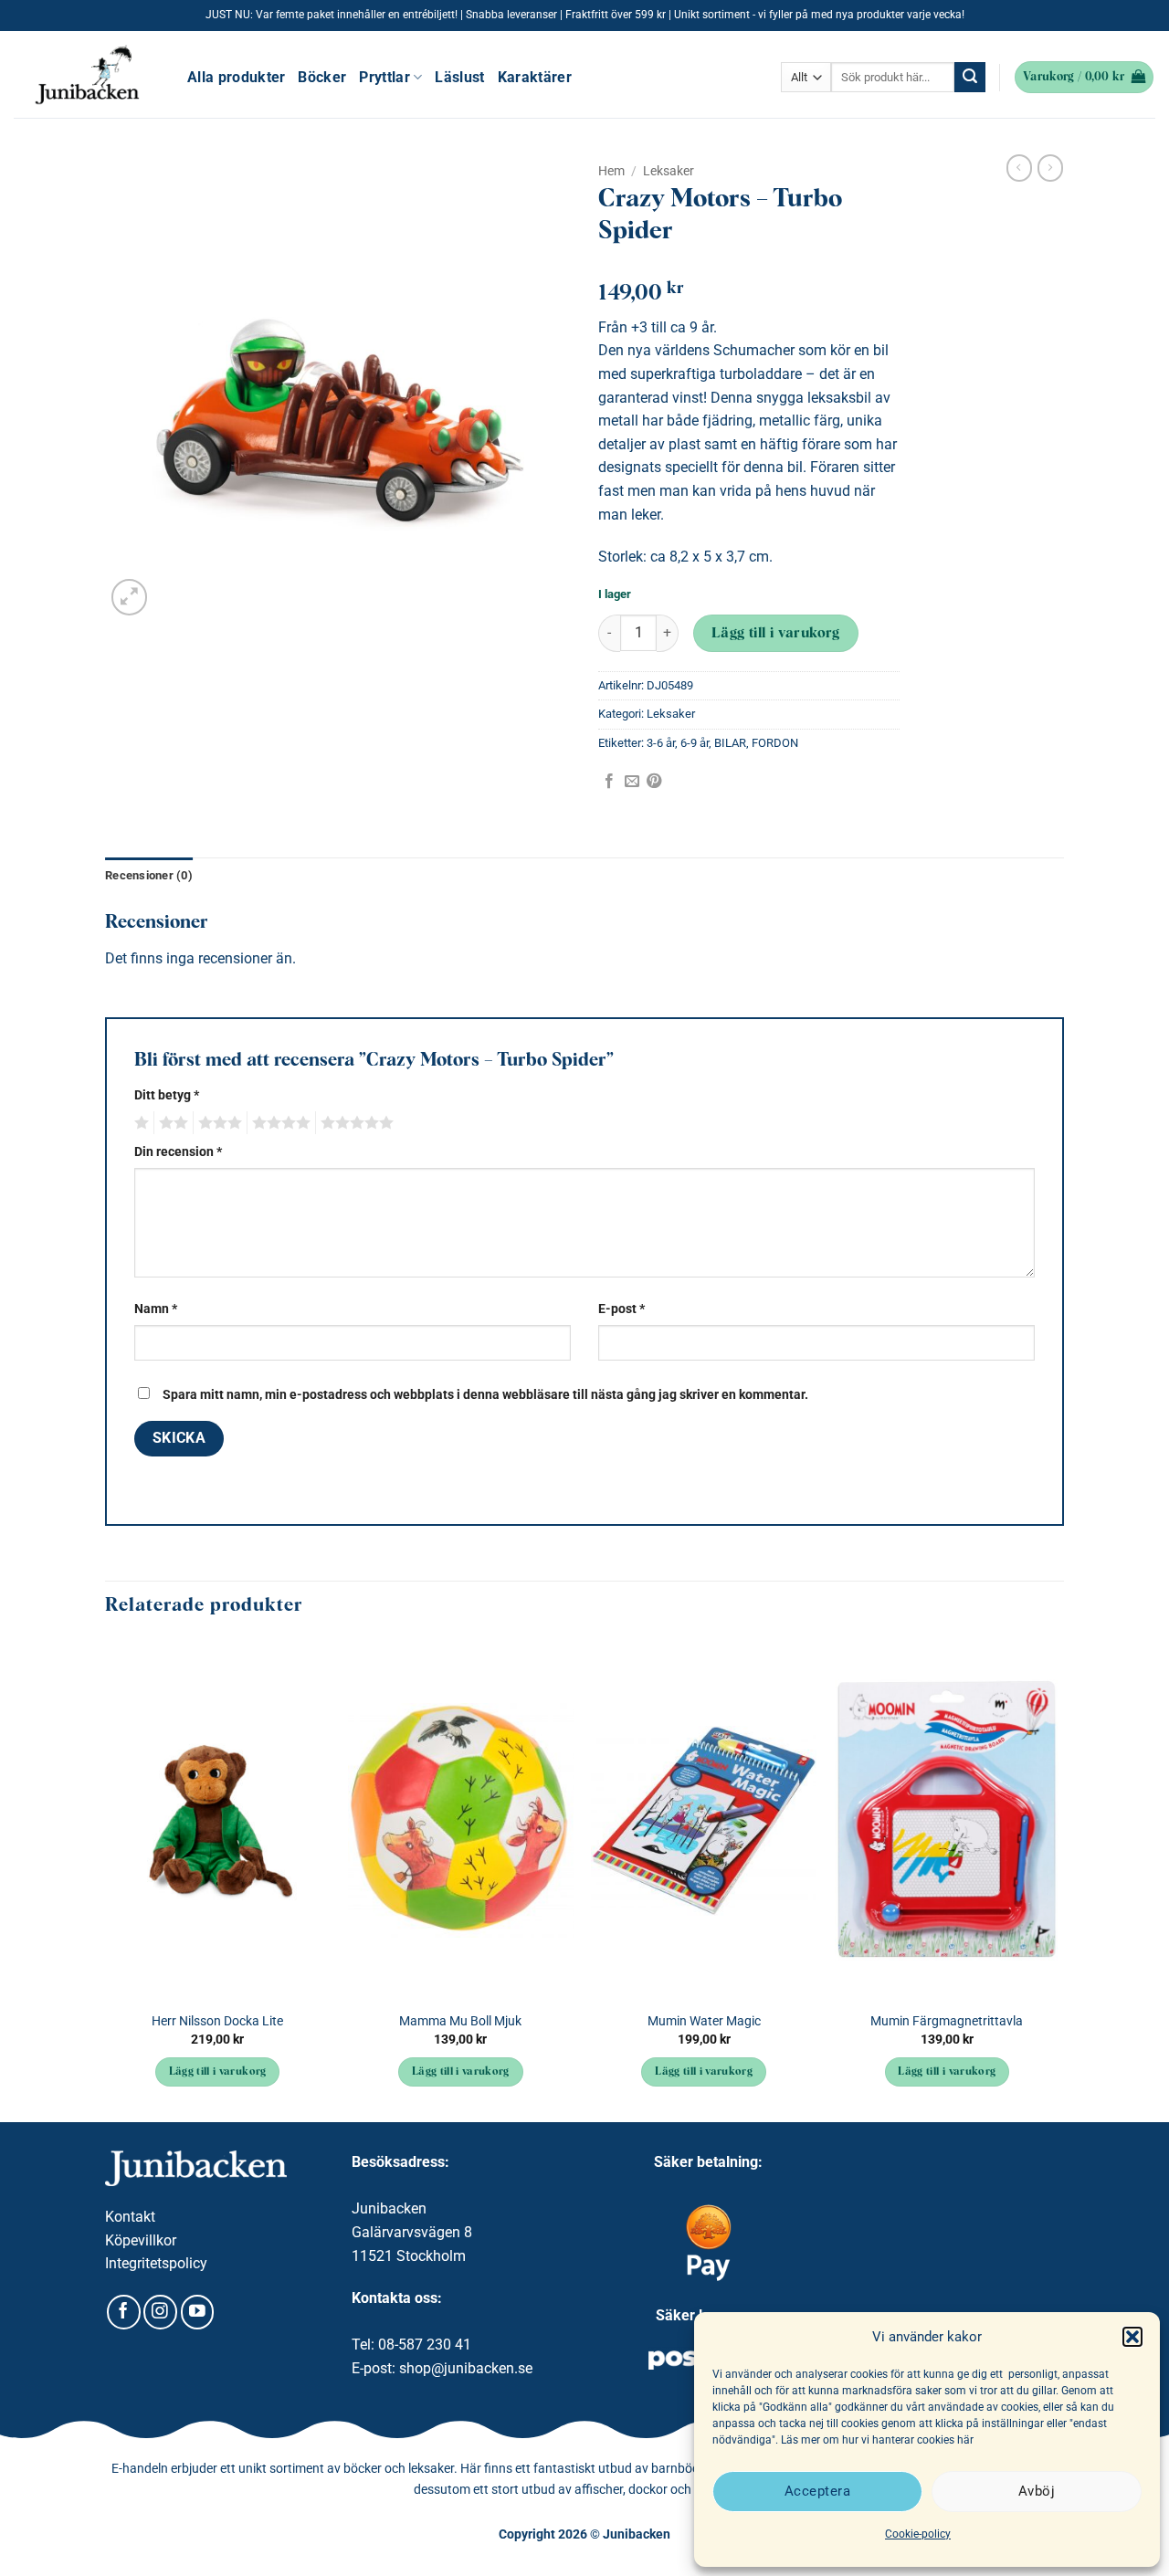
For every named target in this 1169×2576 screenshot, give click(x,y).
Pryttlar (384, 77)
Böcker (322, 77)
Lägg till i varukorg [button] (218, 2072)
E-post (621, 1309)
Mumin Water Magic (704, 2021)
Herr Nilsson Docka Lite (217, 2021)
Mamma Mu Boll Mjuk (460, 2021)
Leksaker (669, 171)
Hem (611, 171)
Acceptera (817, 2491)
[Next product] (1019, 168)
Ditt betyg (167, 1095)
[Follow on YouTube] (198, 2312)
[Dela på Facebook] (609, 782)
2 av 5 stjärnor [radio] (171, 1123)
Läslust (459, 77)
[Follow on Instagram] (160, 2312)
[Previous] (106, 1879)
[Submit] (970, 78)
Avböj (1037, 2491)
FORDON (775, 743)
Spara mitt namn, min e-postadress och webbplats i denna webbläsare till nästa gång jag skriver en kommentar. (485, 1395)
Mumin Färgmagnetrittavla (947, 2021)
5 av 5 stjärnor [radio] (354, 1123)
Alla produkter (236, 77)
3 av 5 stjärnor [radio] (217, 1123)
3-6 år (661, 743)
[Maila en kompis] (632, 782)
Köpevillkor (141, 2240)
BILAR (730, 743)
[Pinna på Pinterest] (654, 782)
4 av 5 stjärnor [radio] (279, 1123)
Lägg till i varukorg (776, 634)
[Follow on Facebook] (124, 2312)
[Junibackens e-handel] (87, 75)
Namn (156, 1309)
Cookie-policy (918, 2534)
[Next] (1058, 1879)
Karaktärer (535, 77)
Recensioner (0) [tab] (149, 875)
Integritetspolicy (156, 2263)
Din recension (178, 1152)
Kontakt (130, 2217)
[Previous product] (1050, 168)
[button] (1132, 2337)
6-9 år (695, 743)
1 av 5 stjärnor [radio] (139, 1123)
